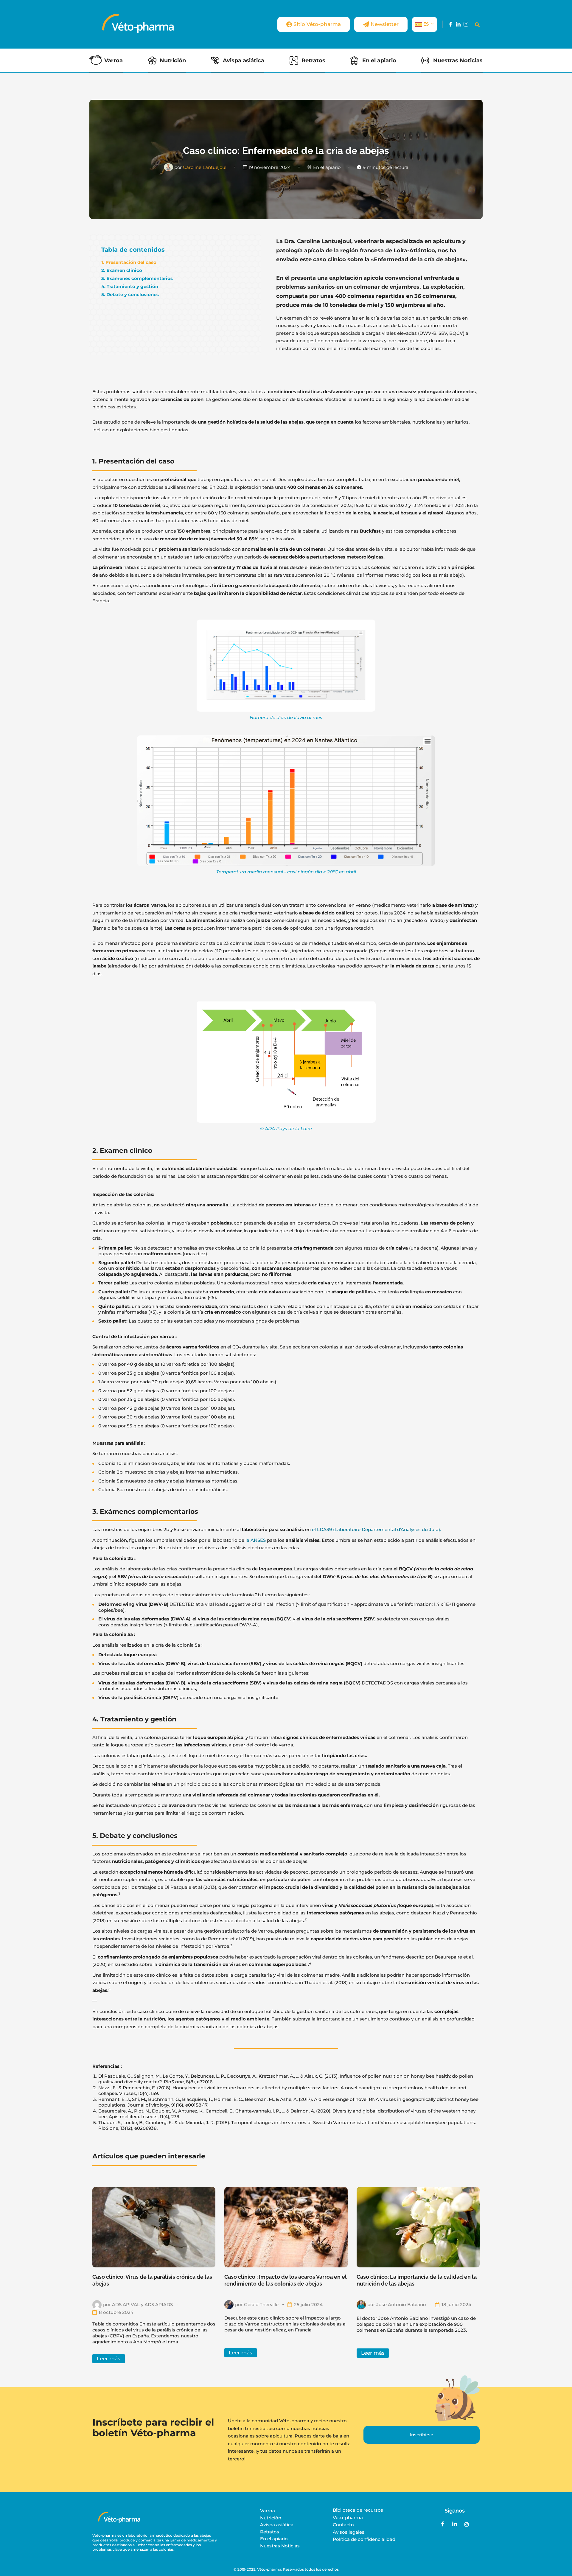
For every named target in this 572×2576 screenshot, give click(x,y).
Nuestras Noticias (458, 60)
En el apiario (379, 60)
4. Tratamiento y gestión (130, 286)
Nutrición (173, 60)
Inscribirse (421, 2435)
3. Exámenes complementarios (137, 278)
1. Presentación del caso (129, 262)
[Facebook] (450, 24)
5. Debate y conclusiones (130, 294)
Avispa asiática (244, 60)
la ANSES (256, 1540)
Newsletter (385, 24)
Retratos (313, 60)
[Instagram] (466, 24)
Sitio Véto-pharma (317, 24)
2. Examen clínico (122, 270)
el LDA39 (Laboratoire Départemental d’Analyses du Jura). (376, 1529)
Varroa (114, 60)
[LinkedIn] (458, 24)
